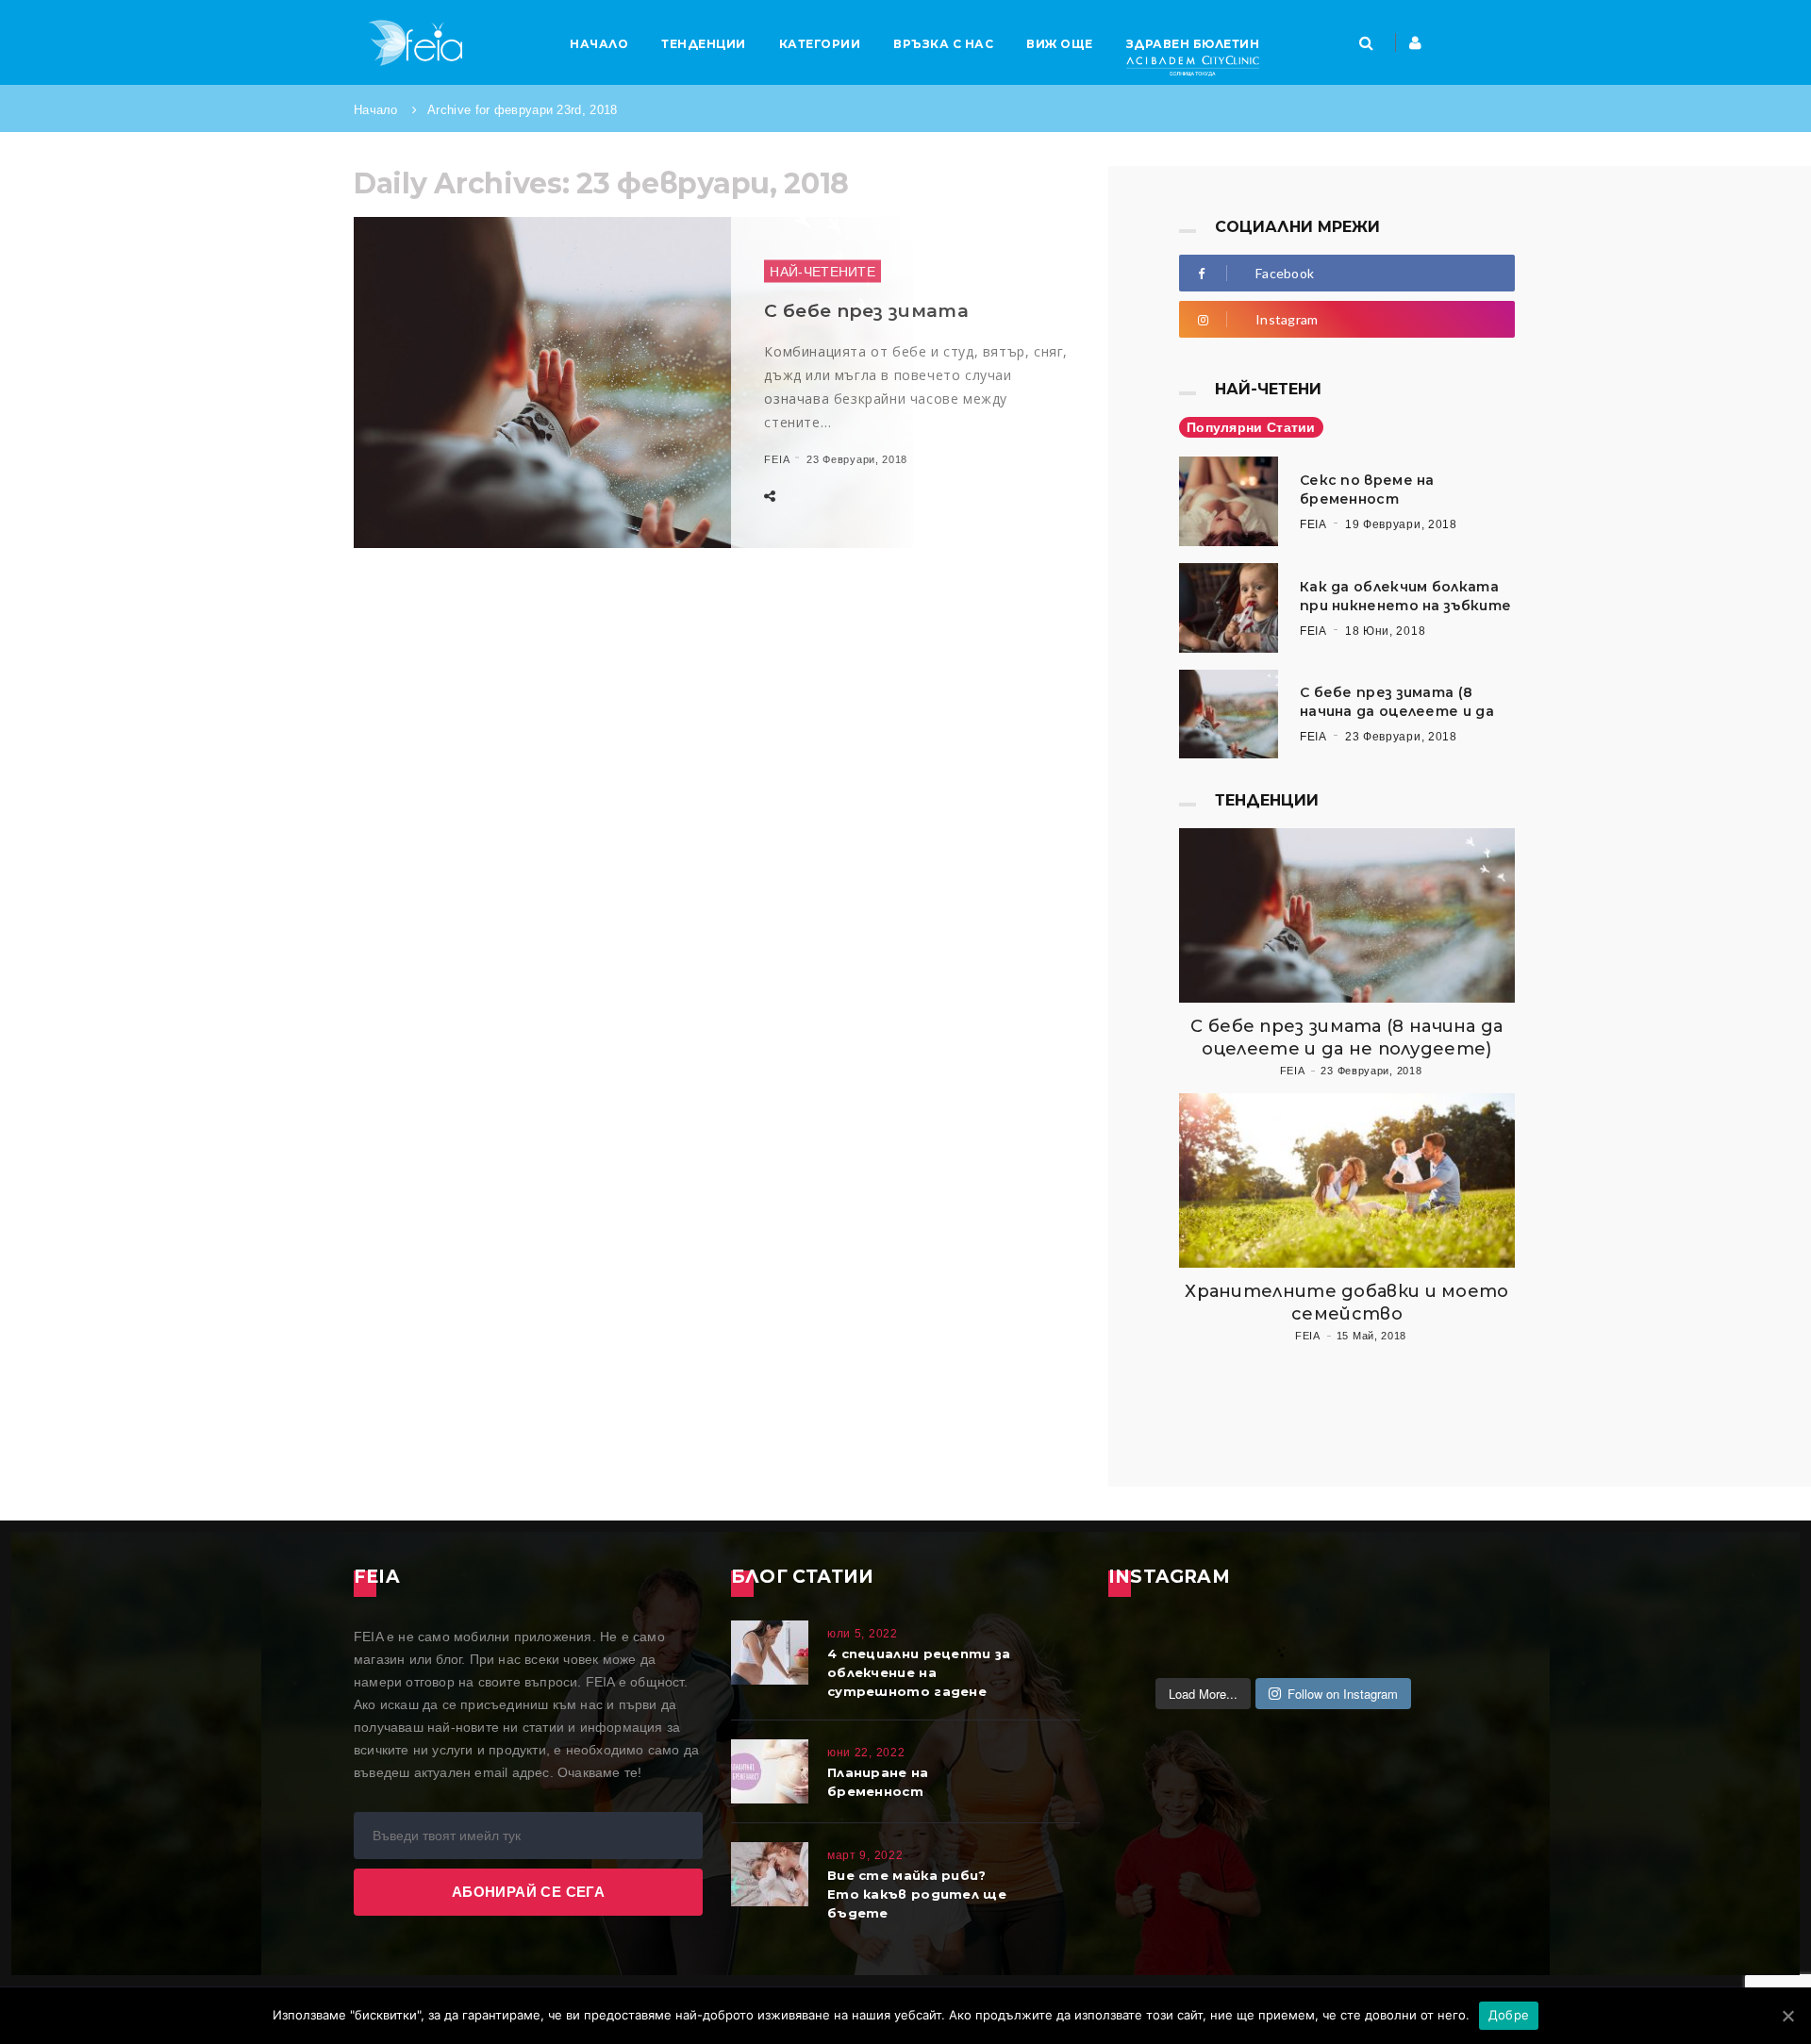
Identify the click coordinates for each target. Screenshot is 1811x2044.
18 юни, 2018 (1385, 631)
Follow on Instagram (1343, 1694)
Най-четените (822, 272)
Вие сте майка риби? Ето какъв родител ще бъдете (917, 1894)
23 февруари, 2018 (857, 459)
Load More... (1203, 1694)
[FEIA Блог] (415, 43)
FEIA (777, 459)
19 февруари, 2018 (1401, 524)
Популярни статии (1251, 427)
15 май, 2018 (1371, 1336)
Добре (1509, 2015)
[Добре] (1787, 2016)
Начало (376, 110)
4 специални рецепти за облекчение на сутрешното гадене (919, 1672)
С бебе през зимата (866, 311)
